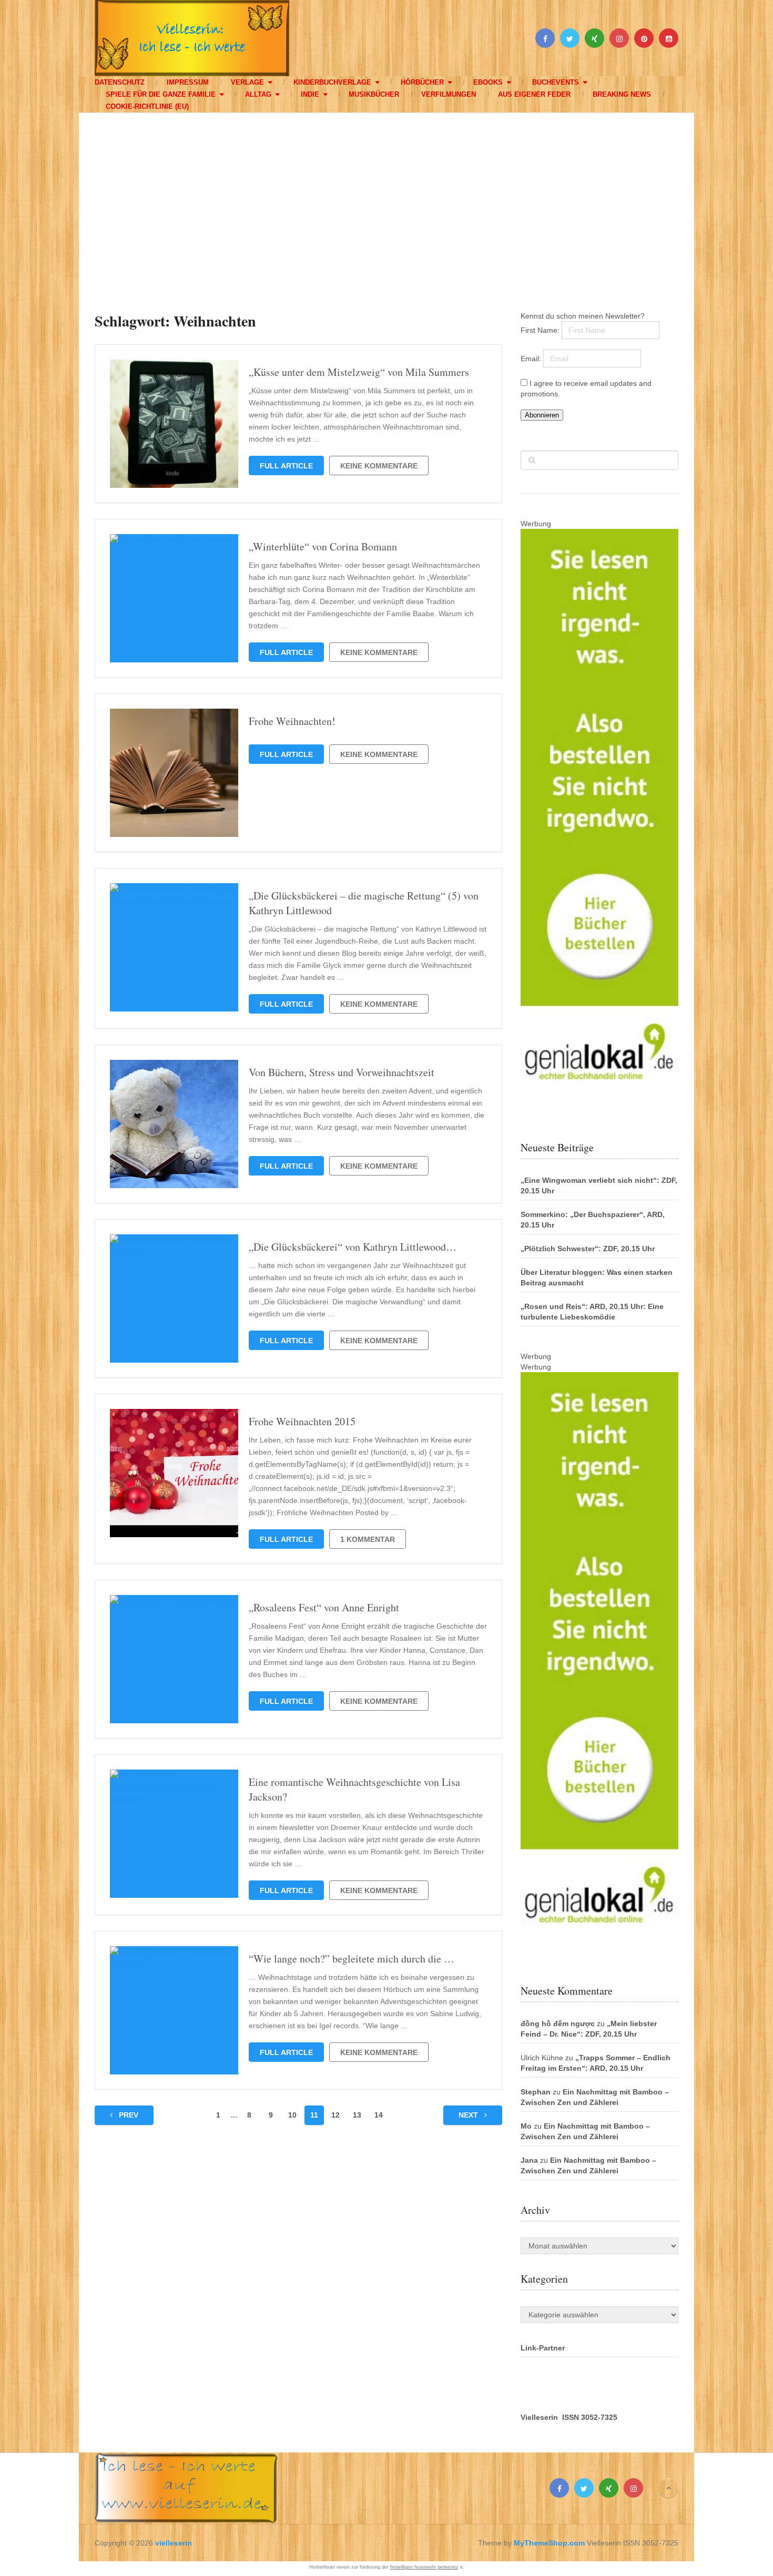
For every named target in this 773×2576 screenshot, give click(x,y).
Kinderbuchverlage (332, 82)
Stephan (536, 2092)
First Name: (541, 330)
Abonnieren (542, 415)
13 (357, 2115)
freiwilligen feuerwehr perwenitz (424, 2567)
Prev (128, 2115)
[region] (387, 202)
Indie (310, 94)
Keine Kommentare (379, 466)
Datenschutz (120, 82)
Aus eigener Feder (534, 94)
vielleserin (174, 2543)
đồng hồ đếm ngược (558, 2023)
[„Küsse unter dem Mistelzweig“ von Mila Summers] (174, 424)
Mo (526, 2126)
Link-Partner (543, 2348)
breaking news (622, 94)
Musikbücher (374, 94)
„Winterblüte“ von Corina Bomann (323, 546)
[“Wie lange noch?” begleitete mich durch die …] (174, 2010)
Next (469, 2115)
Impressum (188, 82)
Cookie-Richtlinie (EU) (147, 106)
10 (292, 2115)
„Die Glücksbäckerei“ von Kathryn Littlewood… (353, 1247)
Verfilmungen (449, 94)
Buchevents (556, 82)
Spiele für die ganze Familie (161, 94)
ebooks (488, 82)
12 (335, 2115)
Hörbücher (422, 82)
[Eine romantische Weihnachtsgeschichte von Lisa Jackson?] (174, 1834)
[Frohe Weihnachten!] (174, 773)
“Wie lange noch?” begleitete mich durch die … (352, 1959)
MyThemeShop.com (549, 2543)
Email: (532, 359)
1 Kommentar (368, 1539)
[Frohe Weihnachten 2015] (174, 1473)
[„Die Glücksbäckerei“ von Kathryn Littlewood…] (174, 1299)
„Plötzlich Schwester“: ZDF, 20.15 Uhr (588, 1249)
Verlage (247, 82)
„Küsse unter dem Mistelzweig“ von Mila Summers (359, 372)
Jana (529, 2160)
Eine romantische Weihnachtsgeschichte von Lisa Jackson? (354, 1789)
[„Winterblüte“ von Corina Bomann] (174, 598)
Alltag (258, 94)
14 (379, 2115)
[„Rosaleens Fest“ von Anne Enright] (174, 1659)
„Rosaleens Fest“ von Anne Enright (324, 1607)
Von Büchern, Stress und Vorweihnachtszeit (342, 1072)
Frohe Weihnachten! (292, 721)
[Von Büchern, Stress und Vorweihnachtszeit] (174, 1124)
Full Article (286, 466)
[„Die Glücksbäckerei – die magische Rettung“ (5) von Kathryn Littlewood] (174, 947)
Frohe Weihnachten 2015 (302, 1421)
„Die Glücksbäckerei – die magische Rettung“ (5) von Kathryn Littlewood (364, 903)
